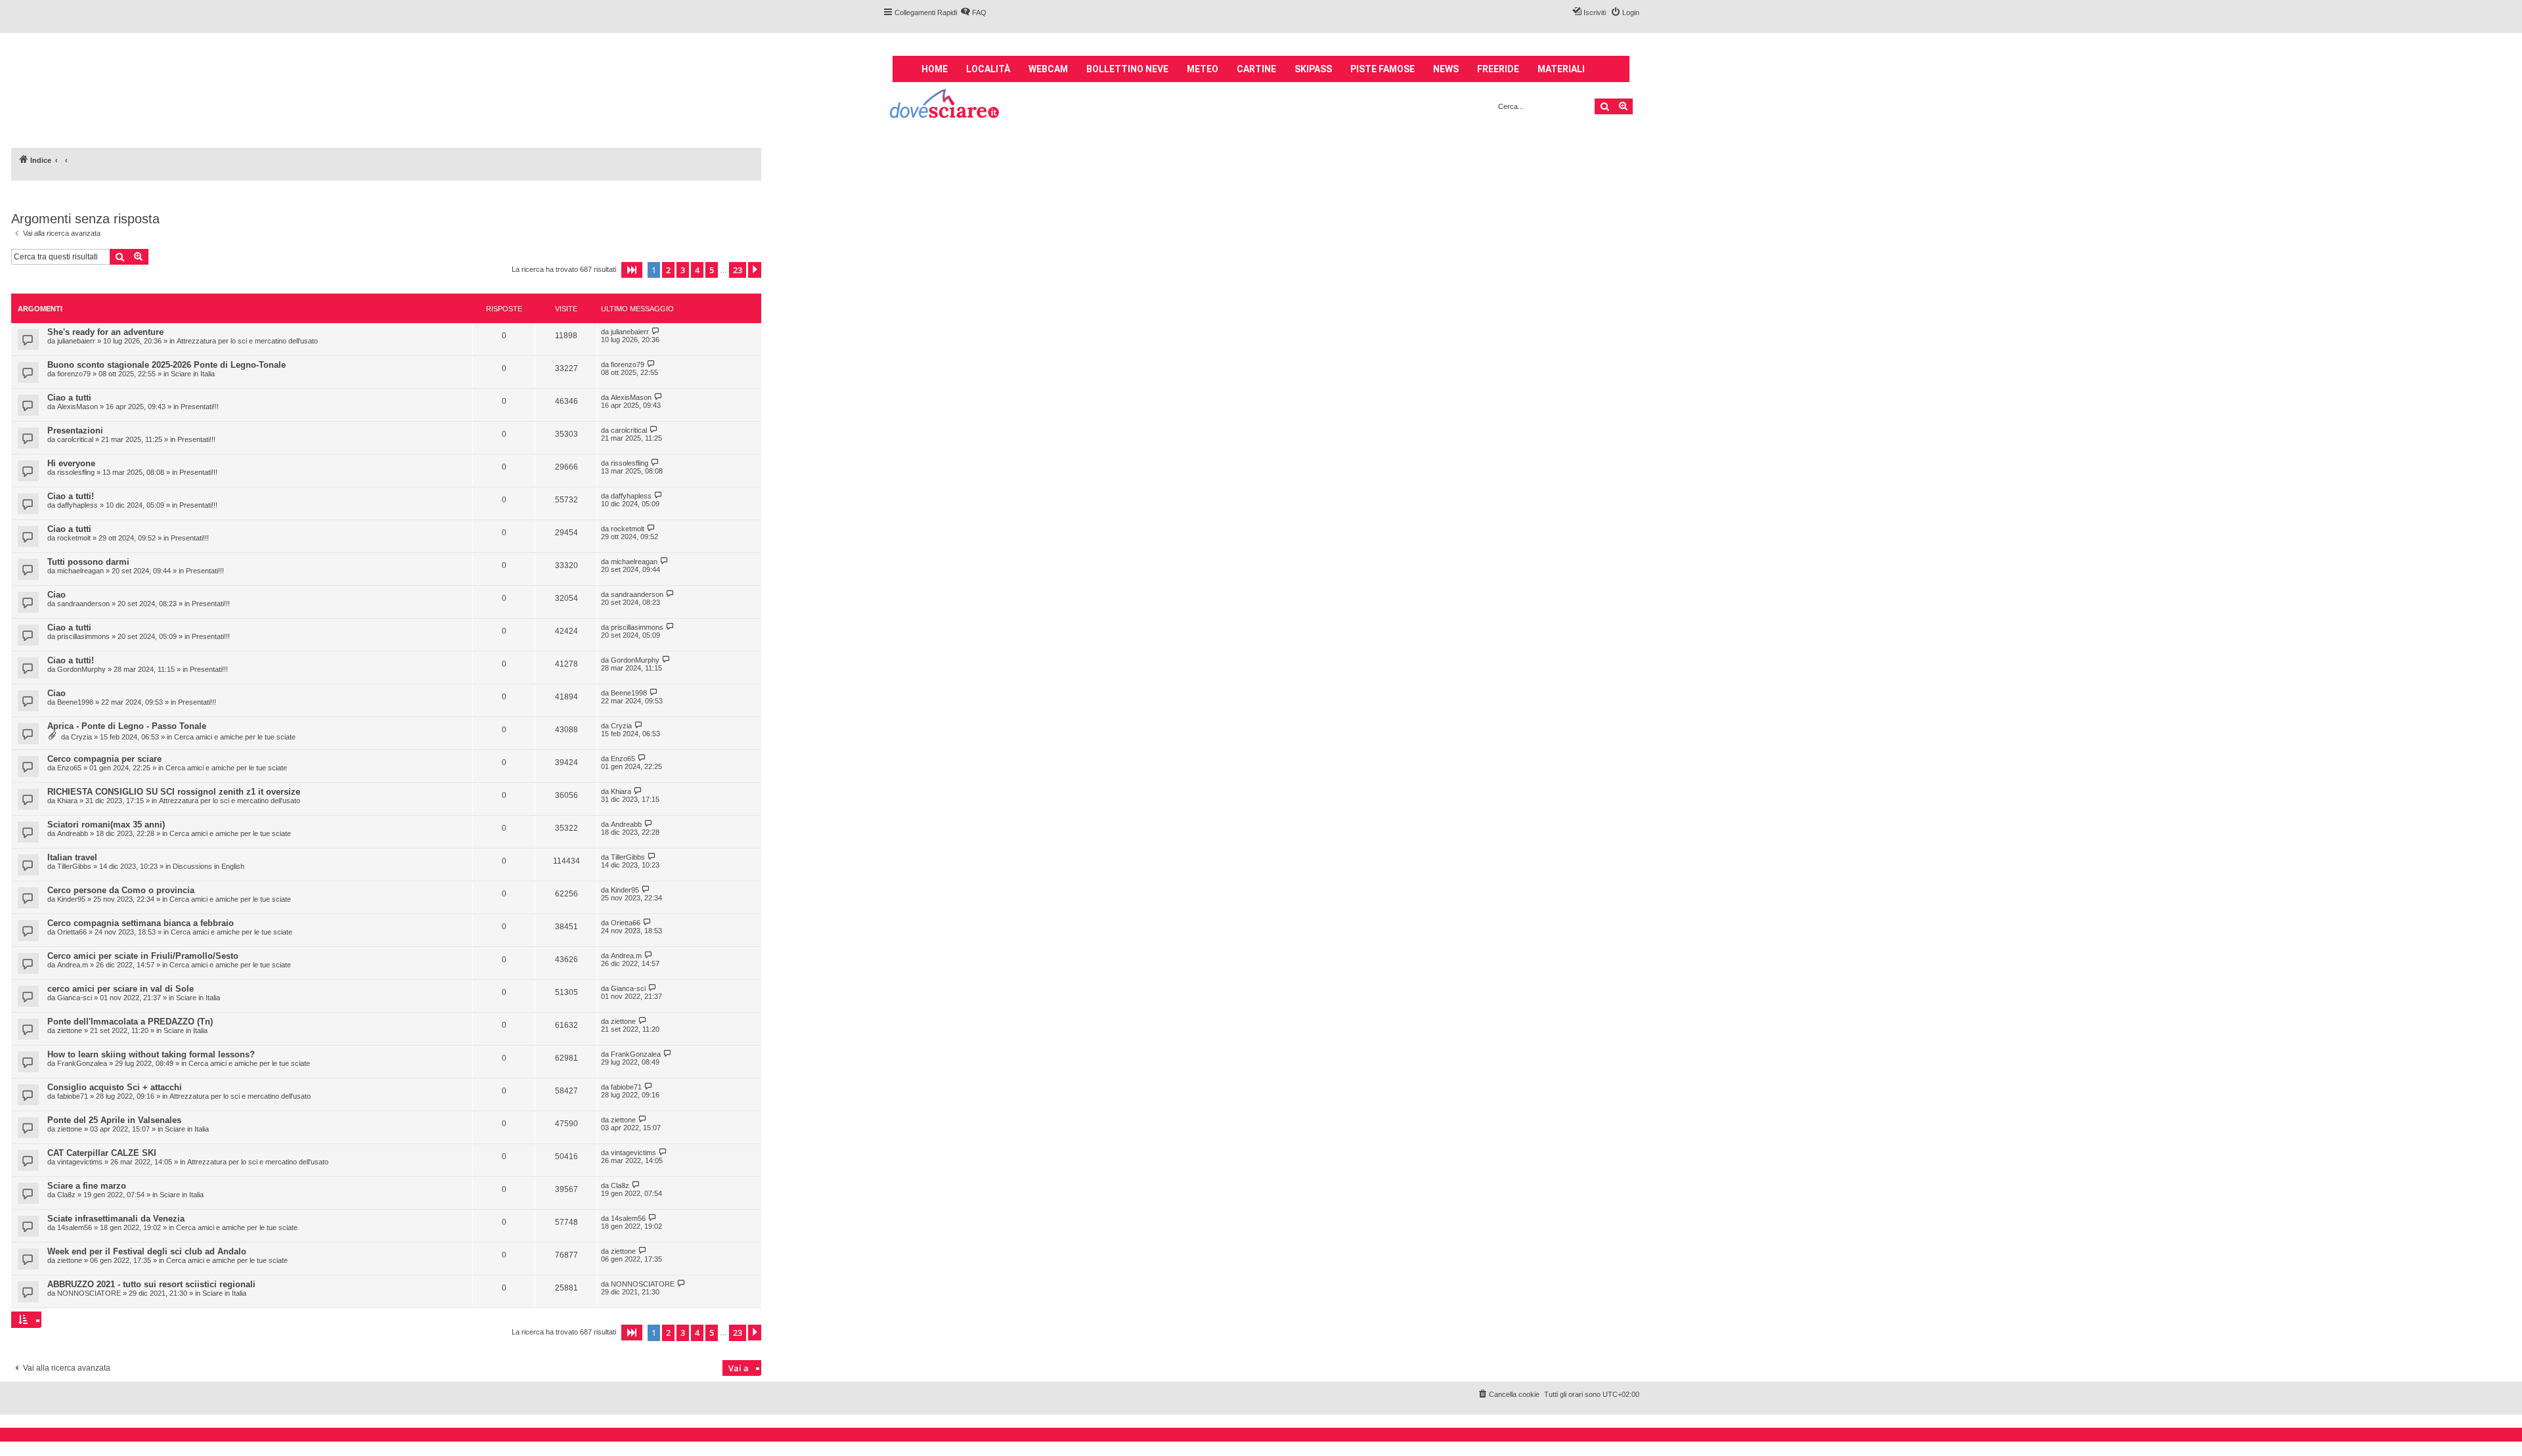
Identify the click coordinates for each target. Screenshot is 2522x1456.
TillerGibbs (74, 866)
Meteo (1203, 69)
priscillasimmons (83, 636)
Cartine (1256, 69)
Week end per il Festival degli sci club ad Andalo (147, 1251)
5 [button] (712, 270)
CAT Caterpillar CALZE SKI (102, 1153)
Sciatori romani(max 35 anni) (106, 825)
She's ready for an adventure (105, 332)
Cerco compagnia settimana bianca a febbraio (141, 923)
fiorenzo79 (74, 374)
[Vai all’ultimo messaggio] (656, 331)
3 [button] (683, 270)
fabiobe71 (73, 1096)
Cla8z (66, 1195)
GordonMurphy (81, 669)
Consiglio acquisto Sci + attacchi (115, 1087)
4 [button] (697, 270)
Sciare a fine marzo (87, 1186)
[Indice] (945, 105)
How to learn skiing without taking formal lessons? (151, 1054)
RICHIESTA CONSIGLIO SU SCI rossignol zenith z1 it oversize (174, 792)
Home (935, 69)
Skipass (1313, 69)
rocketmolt (74, 538)
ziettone (70, 1030)
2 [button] (668, 270)
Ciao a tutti (69, 398)
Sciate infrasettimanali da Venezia (116, 1219)
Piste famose (1383, 69)
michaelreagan (80, 571)
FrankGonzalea (82, 1063)
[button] (632, 270)
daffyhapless (77, 505)
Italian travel (72, 857)
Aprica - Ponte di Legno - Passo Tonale (127, 726)
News (1446, 69)
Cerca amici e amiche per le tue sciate (235, 737)
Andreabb (73, 833)
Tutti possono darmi (88, 562)
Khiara (67, 801)
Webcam (1048, 69)
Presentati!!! (200, 407)
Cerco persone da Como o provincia (121, 890)
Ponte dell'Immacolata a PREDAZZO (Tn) (130, 1022)
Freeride (1498, 69)
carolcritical (75, 439)
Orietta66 (72, 932)
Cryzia (81, 737)
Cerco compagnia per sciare (104, 759)
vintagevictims (80, 1162)
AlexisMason (77, 407)
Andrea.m (73, 965)
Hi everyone (71, 463)
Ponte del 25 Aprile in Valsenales (114, 1120)
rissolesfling (76, 472)
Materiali (1561, 69)
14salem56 (75, 1227)
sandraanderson (83, 604)
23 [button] (738, 270)
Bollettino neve (1127, 69)
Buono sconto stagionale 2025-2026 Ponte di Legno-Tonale (166, 365)
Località (988, 69)
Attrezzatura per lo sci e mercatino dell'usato (247, 341)
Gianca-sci (75, 998)
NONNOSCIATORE (89, 1293)
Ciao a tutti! (71, 496)
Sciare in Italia (193, 374)
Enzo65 (69, 768)
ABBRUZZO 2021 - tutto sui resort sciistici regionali (151, 1284)
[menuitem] (973, 12)
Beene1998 (75, 702)
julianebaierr (76, 341)
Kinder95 (71, 899)
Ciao (56, 595)
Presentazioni (75, 430)
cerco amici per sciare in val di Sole (121, 989)
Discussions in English (209, 866)
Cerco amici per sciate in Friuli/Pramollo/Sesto (143, 956)
